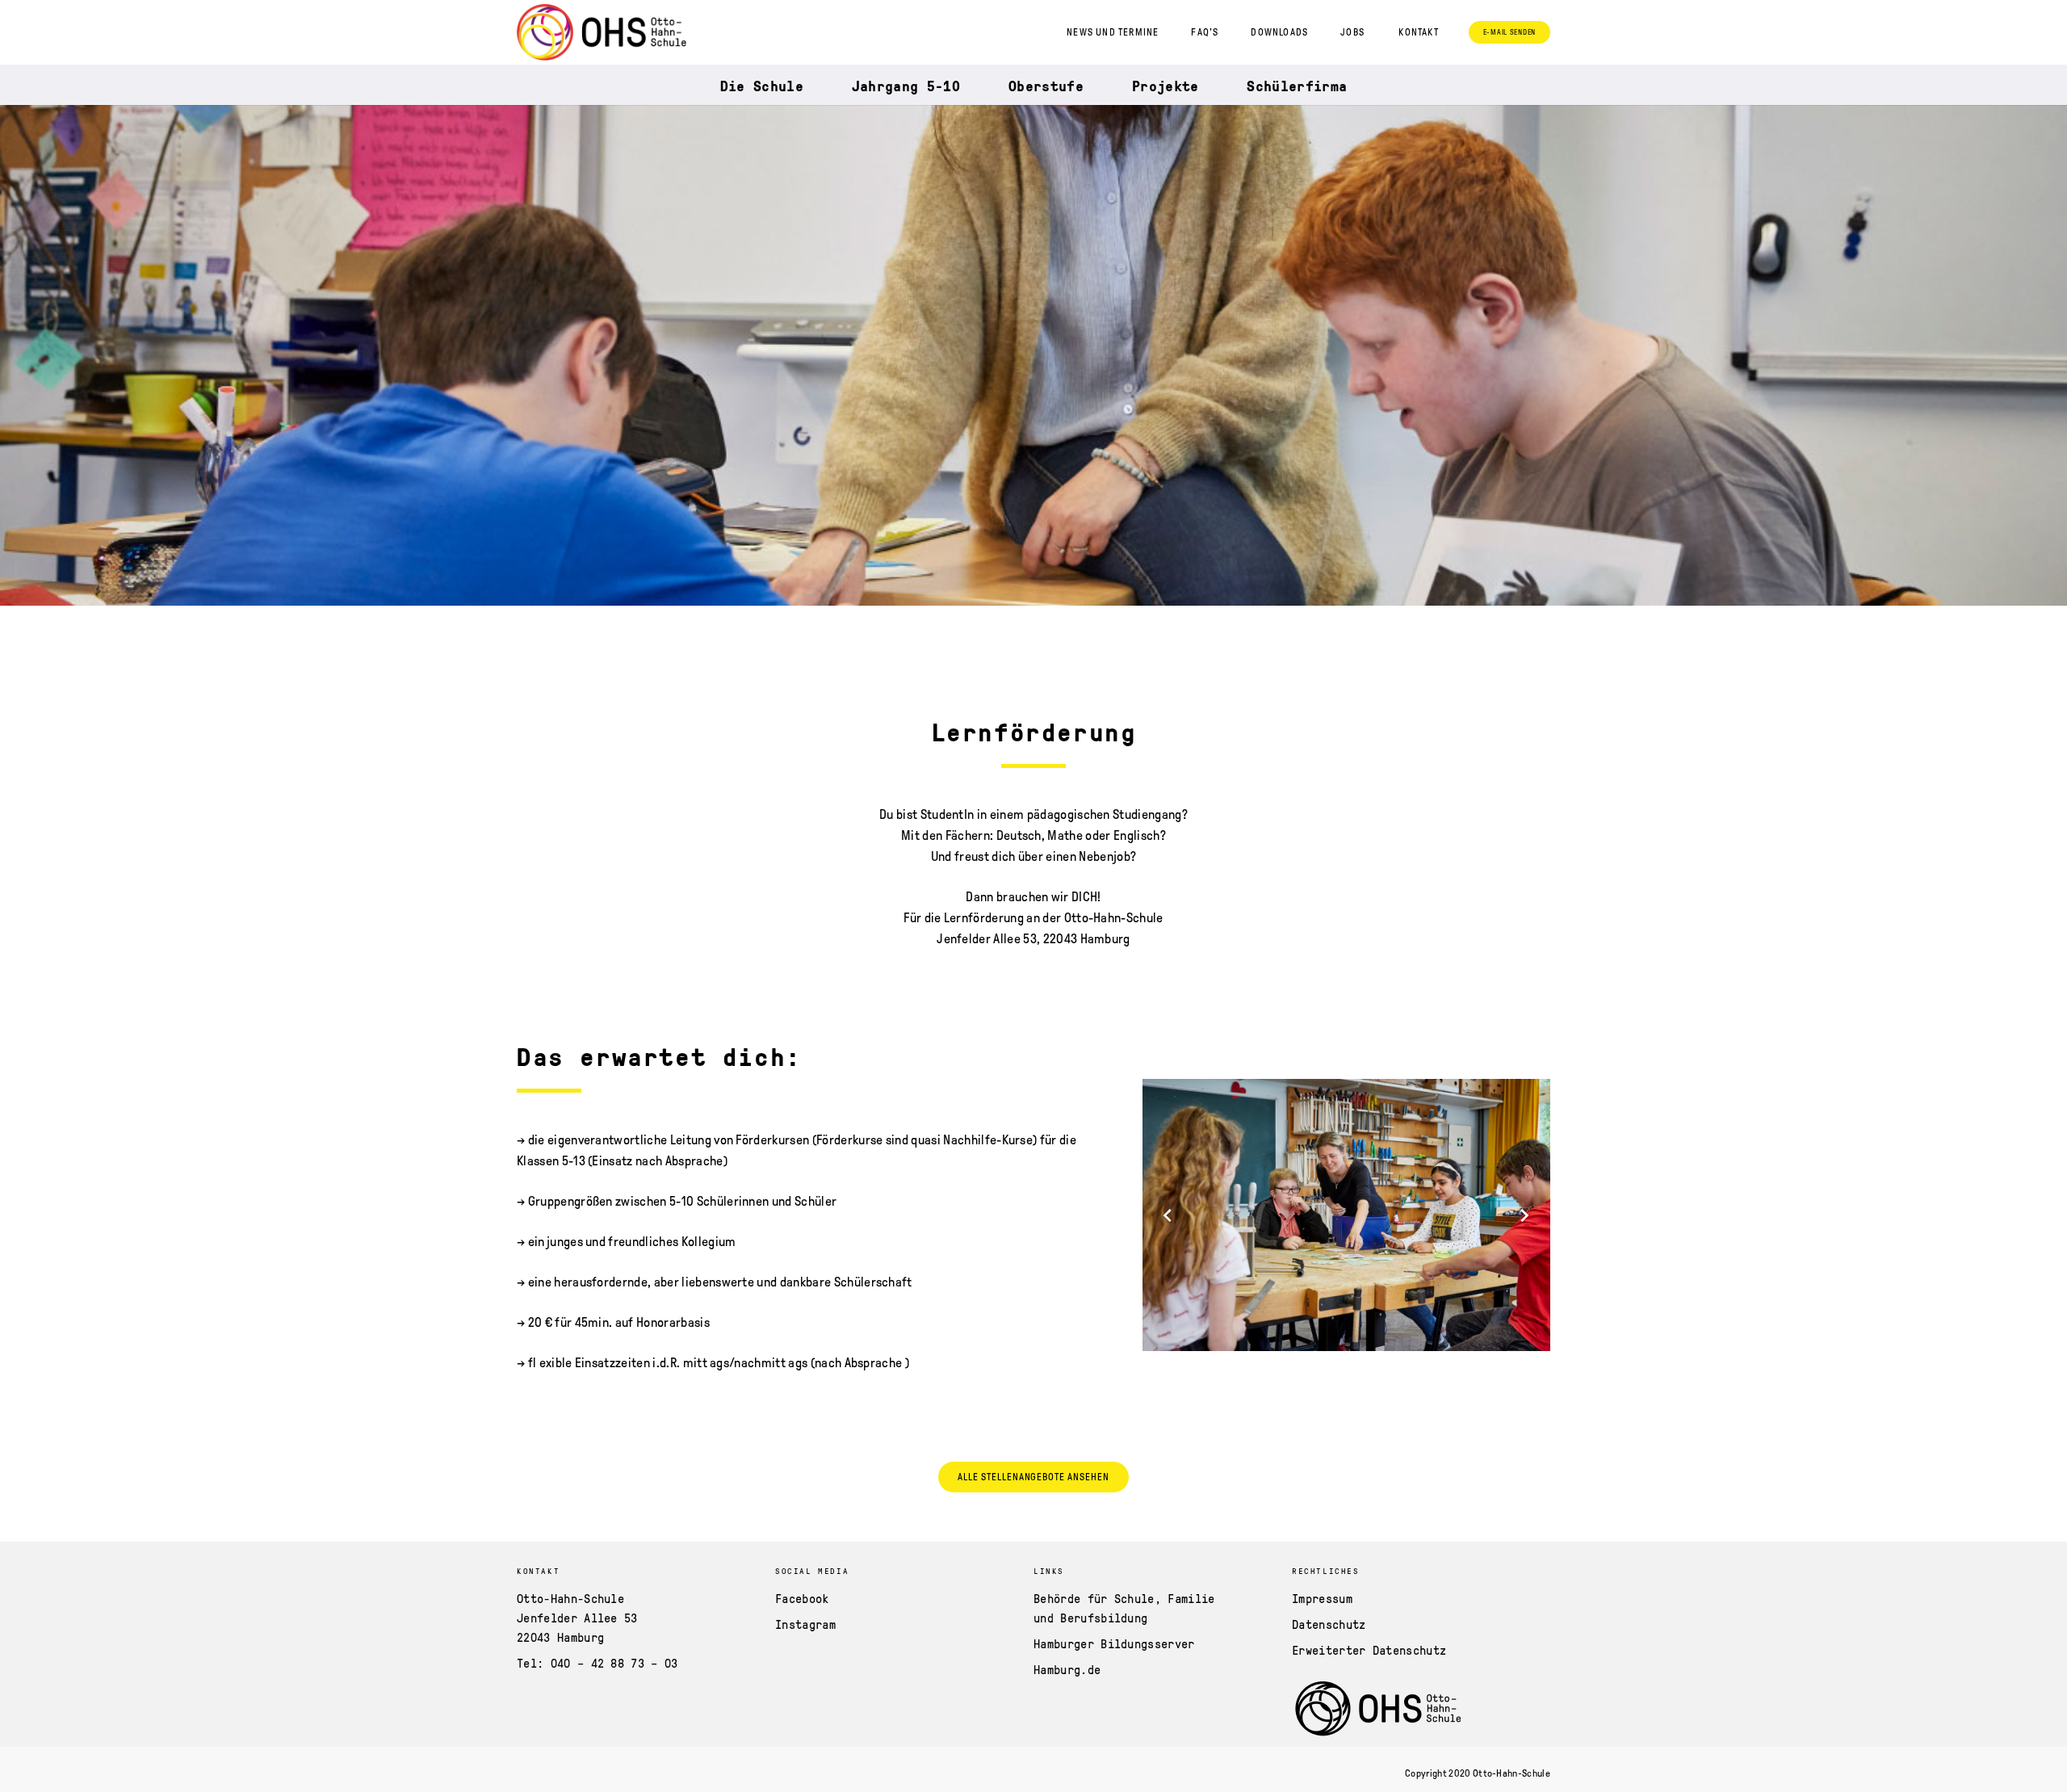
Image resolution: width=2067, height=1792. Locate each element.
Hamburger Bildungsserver (1114, 1643)
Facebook (802, 1598)
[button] (1424, 32)
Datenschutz (1329, 1624)
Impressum (1322, 1598)
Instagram (805, 1624)
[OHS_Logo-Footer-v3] (1395, 1710)
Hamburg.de (1067, 1669)
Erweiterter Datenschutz (1369, 1650)
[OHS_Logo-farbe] (602, 32)
